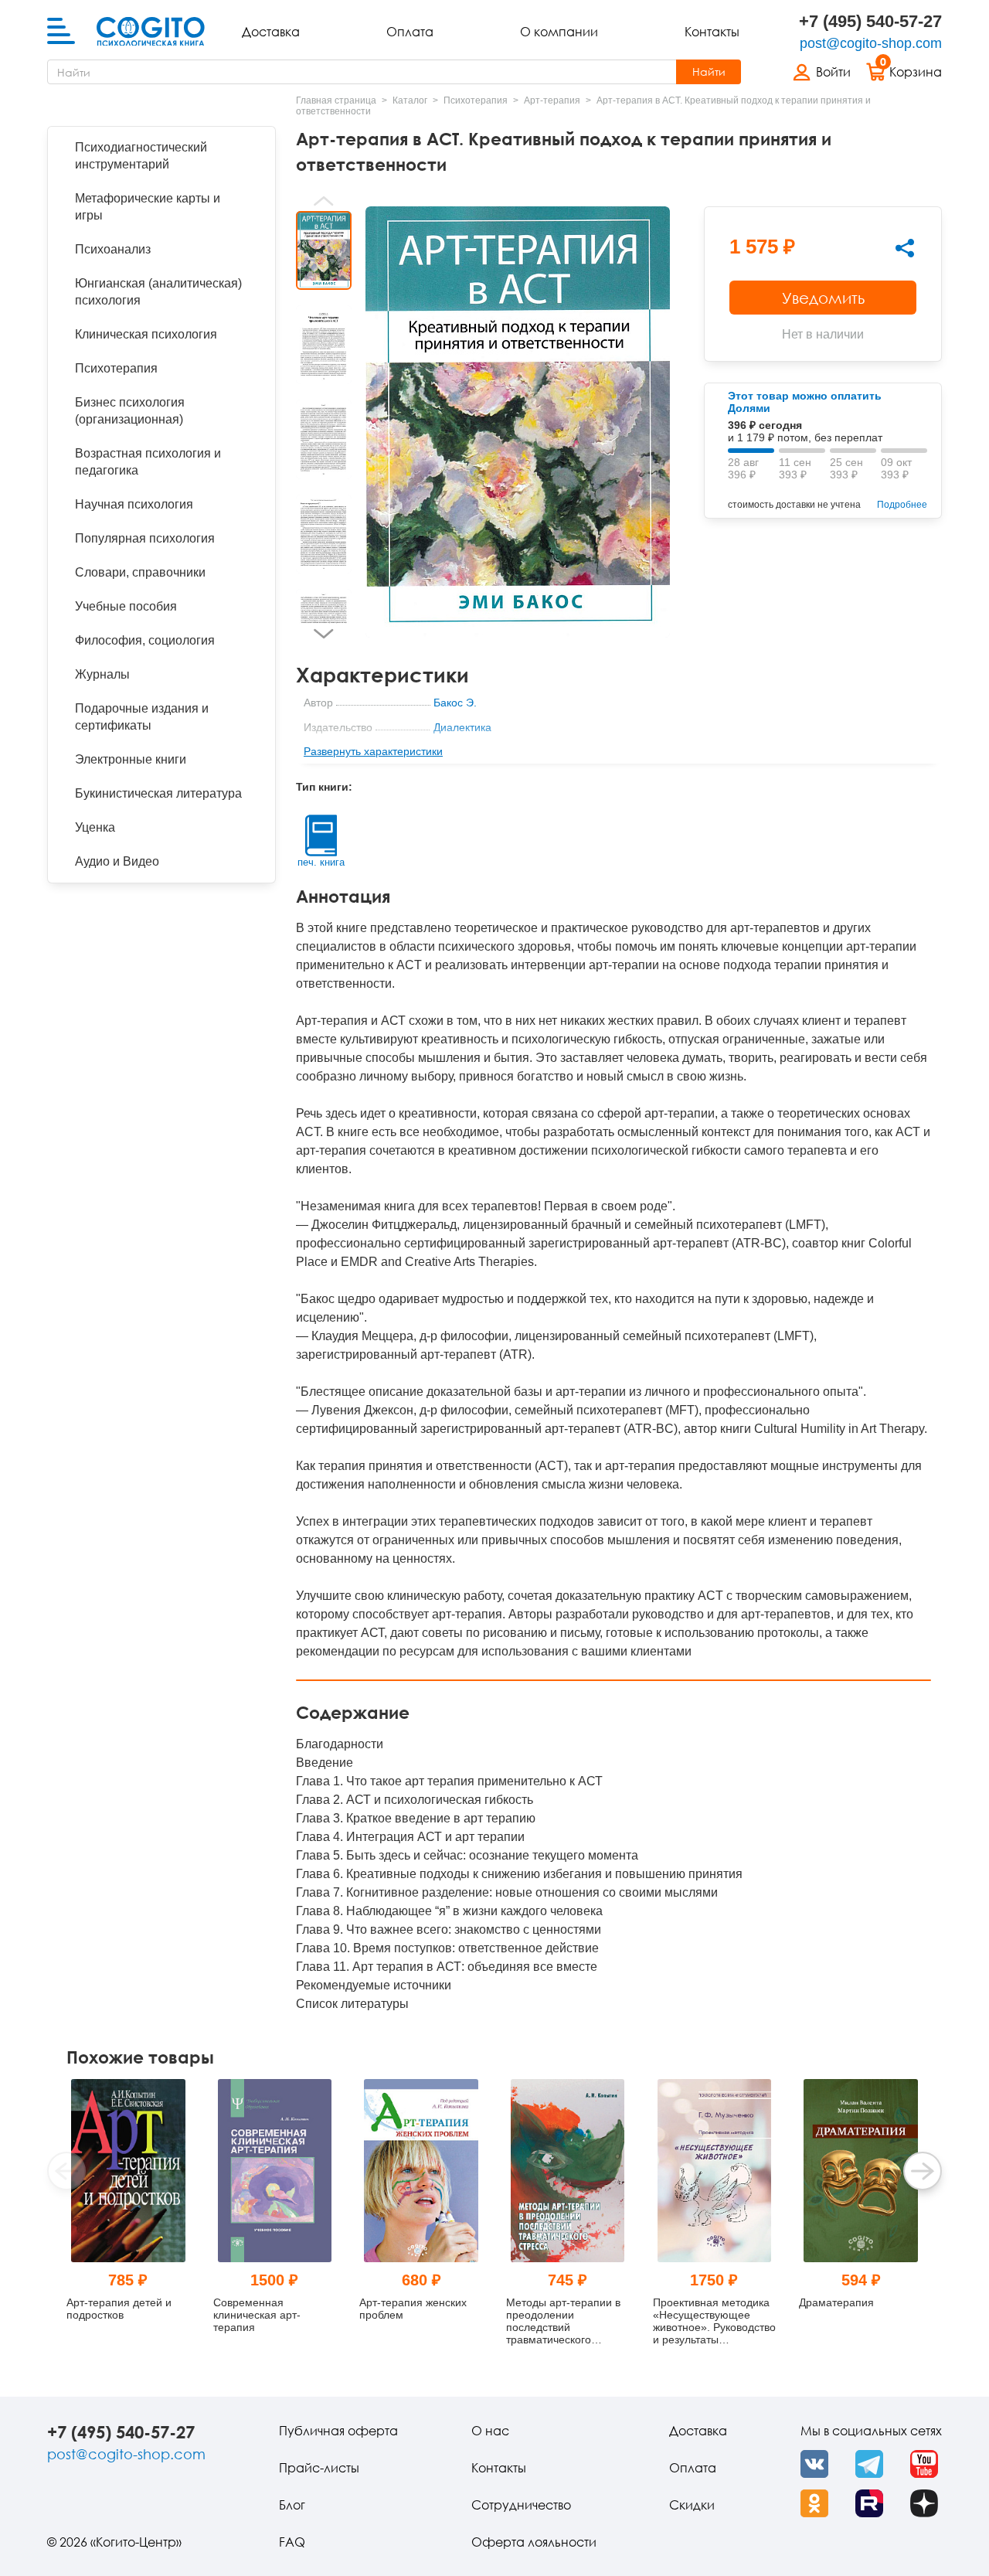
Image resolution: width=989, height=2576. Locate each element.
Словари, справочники (140, 572)
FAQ (292, 2542)
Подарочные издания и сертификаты (142, 717)
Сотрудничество (521, 2505)
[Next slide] (324, 634)
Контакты (712, 32)
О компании (559, 32)
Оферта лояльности (534, 2542)
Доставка (271, 32)
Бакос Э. (455, 703)
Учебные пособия (126, 606)
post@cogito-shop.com (871, 43)
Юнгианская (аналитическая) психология (158, 292)
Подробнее (902, 505)
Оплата (410, 32)
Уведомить (823, 298)
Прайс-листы (319, 2468)
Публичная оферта (338, 2431)
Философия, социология (145, 640)
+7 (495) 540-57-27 (870, 21)
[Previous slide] (324, 201)
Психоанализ (113, 249)
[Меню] (61, 32)
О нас (490, 2431)
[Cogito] (151, 32)
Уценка (95, 827)
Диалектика (462, 727)
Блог (292, 2505)
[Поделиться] (905, 248)
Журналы (102, 674)
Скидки (692, 2505)
